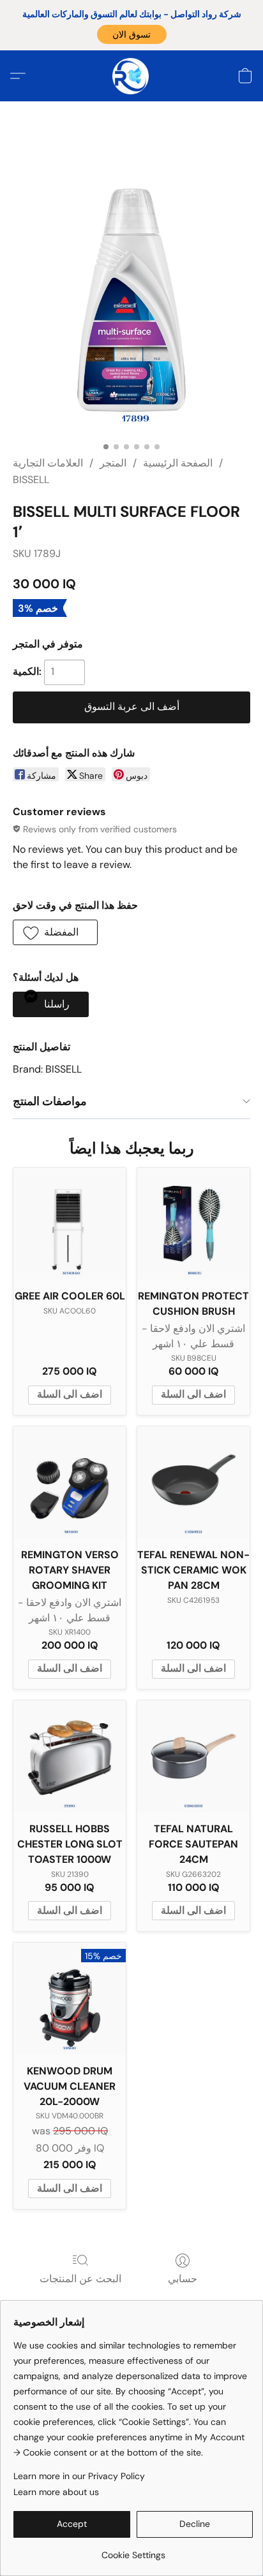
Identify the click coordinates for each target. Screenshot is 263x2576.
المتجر (113, 463)
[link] (133, 2550)
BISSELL (31, 480)
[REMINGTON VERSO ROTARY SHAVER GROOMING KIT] (70, 1482)
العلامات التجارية (48, 463)
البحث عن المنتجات (80, 2279)
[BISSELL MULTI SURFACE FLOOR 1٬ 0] (131, 288)
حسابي (183, 2279)
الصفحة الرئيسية (178, 463)
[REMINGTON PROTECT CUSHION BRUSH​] (193, 1224)
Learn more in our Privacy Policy (79, 2476)
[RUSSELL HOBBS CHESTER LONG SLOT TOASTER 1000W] (70, 1756)
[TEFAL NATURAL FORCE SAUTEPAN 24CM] (193, 1756)
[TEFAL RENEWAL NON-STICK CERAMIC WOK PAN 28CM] (193, 1482)
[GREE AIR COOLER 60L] (70, 1224)
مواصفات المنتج (50, 1101)
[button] (132, 34)
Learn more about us (56, 2492)
